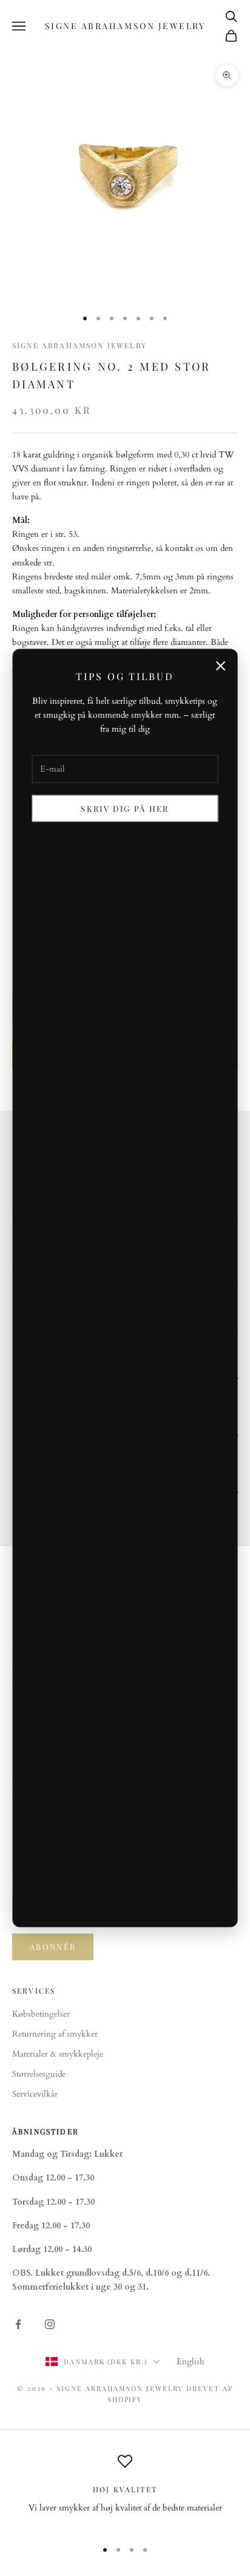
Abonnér (53, 1947)
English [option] (191, 2362)
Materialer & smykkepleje (58, 2054)
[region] (125, 2491)
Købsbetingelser (41, 2014)
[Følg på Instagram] (50, 2324)
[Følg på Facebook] (18, 2324)
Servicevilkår (35, 2094)
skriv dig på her (125, 808)
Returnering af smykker (55, 2034)
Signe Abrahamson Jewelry (79, 345)
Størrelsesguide (39, 2074)
